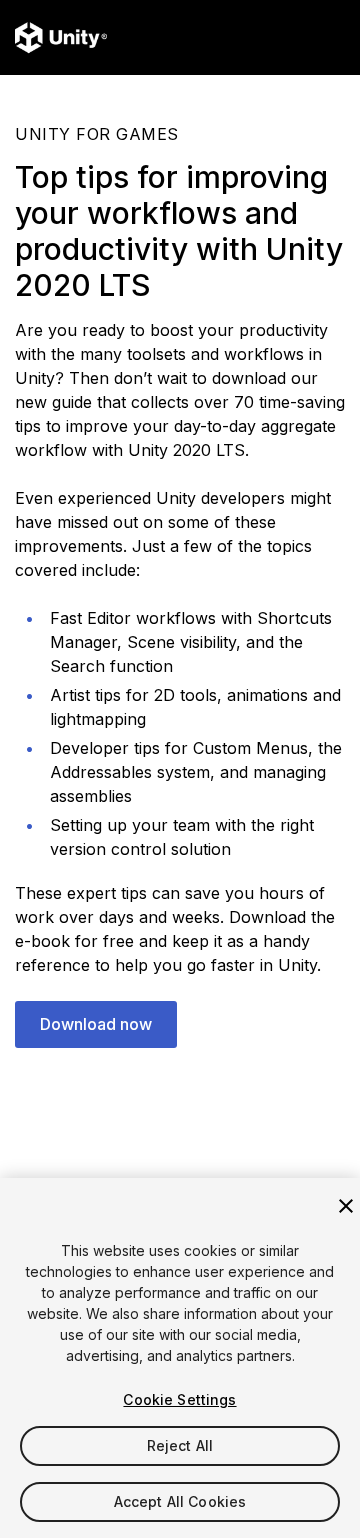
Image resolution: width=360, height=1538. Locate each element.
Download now (96, 1024)
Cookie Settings (179, 1399)
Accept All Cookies (180, 1501)
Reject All (180, 1445)
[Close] (346, 1206)
